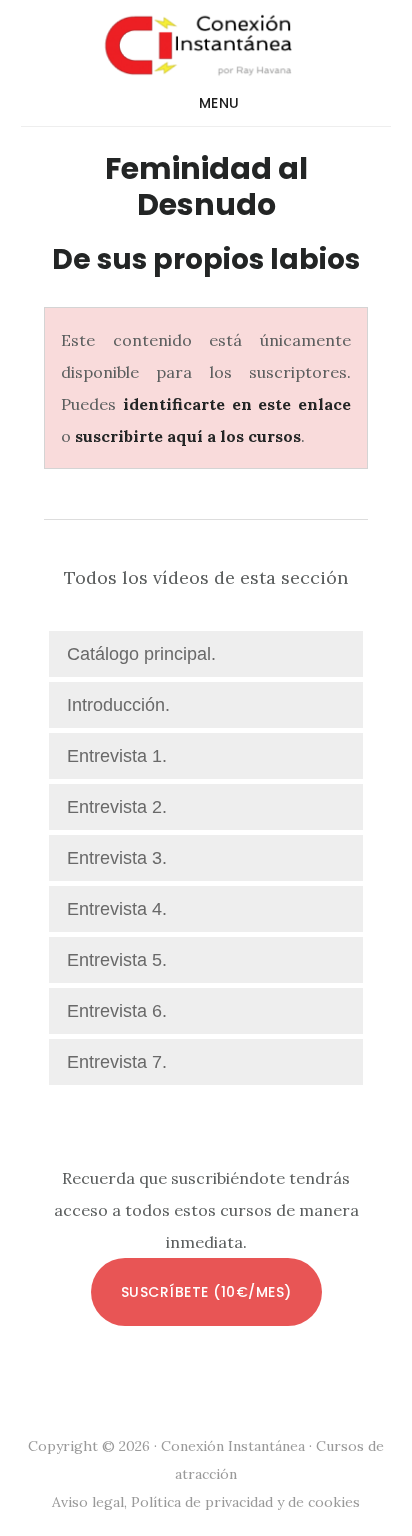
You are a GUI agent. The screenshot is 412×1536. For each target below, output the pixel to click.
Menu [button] (219, 103)
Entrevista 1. (117, 756)
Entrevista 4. (117, 909)
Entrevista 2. (117, 807)
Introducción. (118, 705)
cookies (334, 1502)
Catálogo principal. (141, 654)
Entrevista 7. (117, 1062)
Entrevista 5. (117, 960)
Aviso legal (88, 1502)
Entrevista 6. (117, 1011)
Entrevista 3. (117, 858)
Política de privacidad (202, 1502)
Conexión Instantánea (206, 44)
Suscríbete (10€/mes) (206, 1292)
